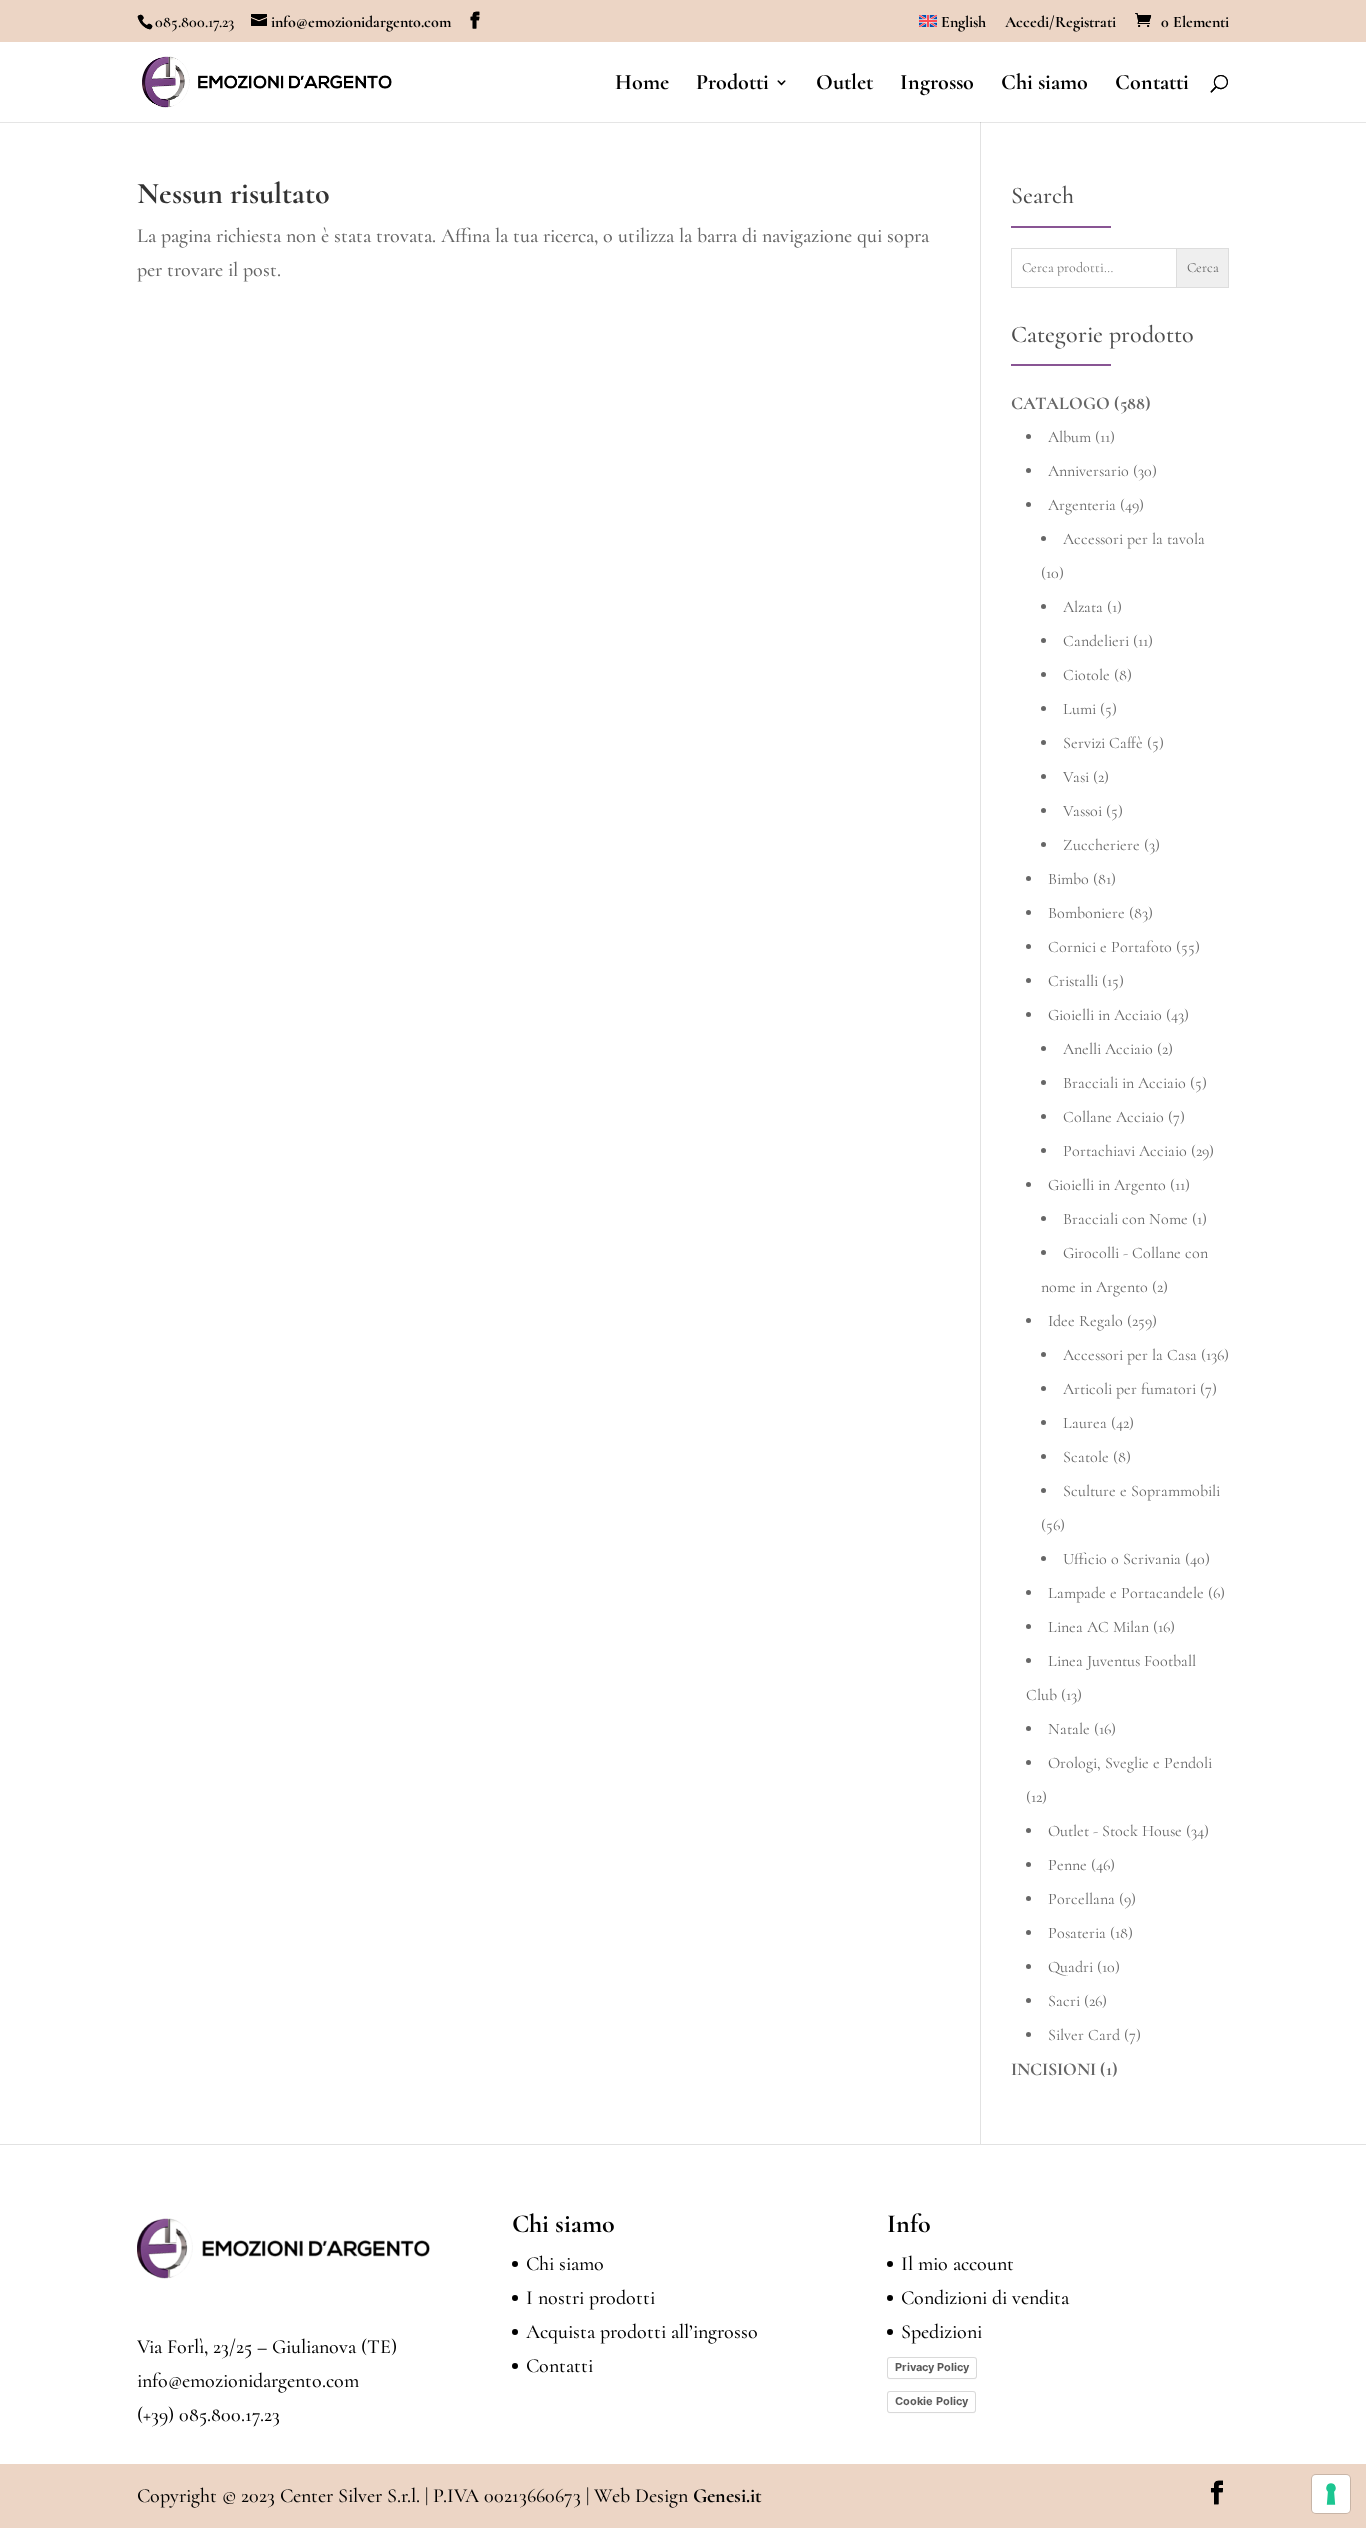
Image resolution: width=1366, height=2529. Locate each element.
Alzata (1083, 607)
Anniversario (1088, 471)
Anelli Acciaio (1108, 1049)
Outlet (844, 85)
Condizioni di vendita (985, 2298)
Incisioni (1053, 2069)
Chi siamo (1044, 85)
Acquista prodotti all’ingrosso (642, 2332)
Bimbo (1068, 879)
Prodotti (732, 85)
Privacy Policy (932, 2367)
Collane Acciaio (1113, 1117)
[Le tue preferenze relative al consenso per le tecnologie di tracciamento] (1331, 2494)
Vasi (1076, 777)
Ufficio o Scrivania (1122, 1559)
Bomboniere (1086, 913)
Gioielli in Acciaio (1105, 1015)
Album (1069, 437)
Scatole (1086, 1457)
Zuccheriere (1101, 845)
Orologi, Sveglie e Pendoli (1130, 1763)
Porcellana (1081, 1899)
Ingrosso (937, 85)
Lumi (1079, 709)
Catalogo (1060, 403)
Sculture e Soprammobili (1141, 1491)
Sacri (1064, 2001)
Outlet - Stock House (1115, 1831)
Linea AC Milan (1098, 1627)
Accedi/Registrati (1060, 23)
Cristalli (1073, 981)
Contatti (1152, 85)
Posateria (1077, 1933)
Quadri (1070, 1967)
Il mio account (957, 2264)
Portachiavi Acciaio (1125, 1151)
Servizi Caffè (1103, 743)
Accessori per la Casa (1130, 1355)
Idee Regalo (1085, 1321)
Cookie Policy (931, 2401)
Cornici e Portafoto (1110, 947)
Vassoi (1082, 811)
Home (642, 85)
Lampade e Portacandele (1126, 1593)
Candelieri (1096, 641)
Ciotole (1086, 675)
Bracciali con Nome (1125, 1219)
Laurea (1085, 1423)
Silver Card (1084, 2035)
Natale (1069, 1729)
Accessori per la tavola (1134, 539)
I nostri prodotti (590, 2298)
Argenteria (1082, 505)
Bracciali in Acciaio (1124, 1083)
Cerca (1203, 267)
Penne (1067, 1865)
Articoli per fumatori (1129, 1389)
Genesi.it (727, 2496)
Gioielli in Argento (1107, 1185)
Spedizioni (941, 2332)
